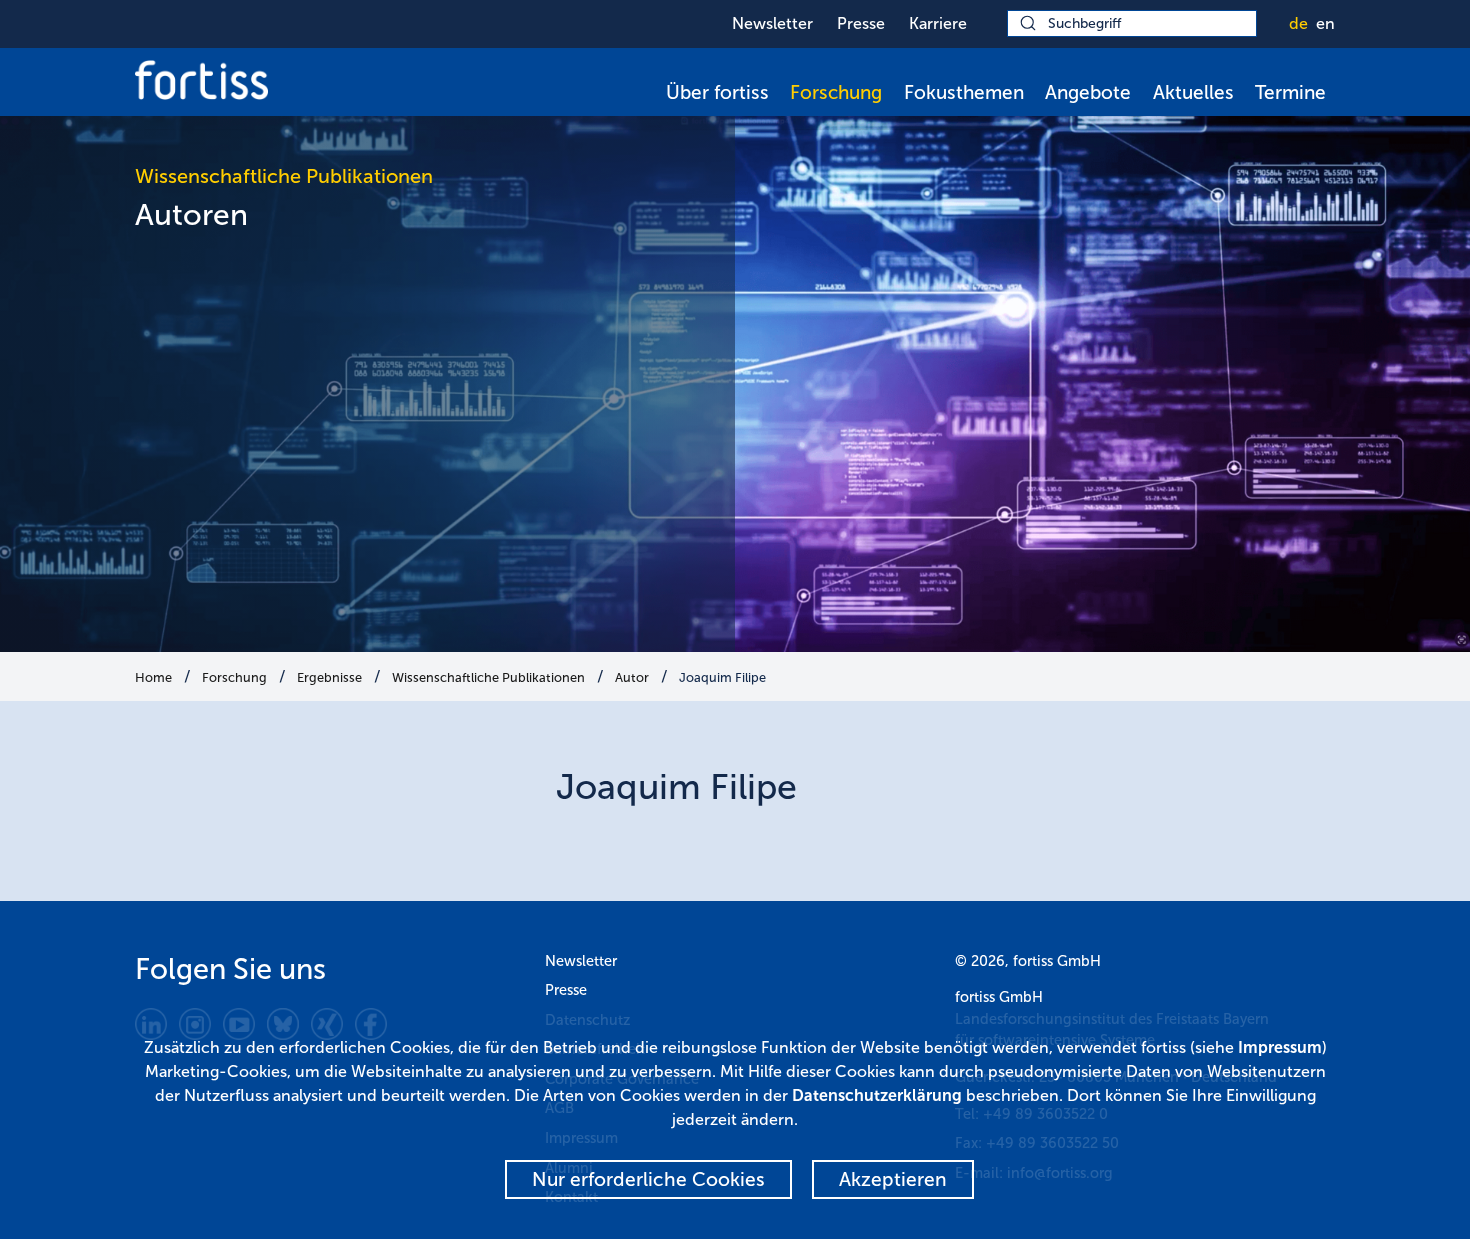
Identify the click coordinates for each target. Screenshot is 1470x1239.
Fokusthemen (964, 92)
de (1298, 23)
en (1325, 23)
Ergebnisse (329, 677)
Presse (861, 23)
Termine (1290, 92)
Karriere (938, 23)
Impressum (1280, 1047)
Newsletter (772, 23)
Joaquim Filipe (722, 677)
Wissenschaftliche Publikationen (488, 677)
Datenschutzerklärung (877, 1095)
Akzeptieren (893, 1179)
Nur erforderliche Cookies (648, 1179)
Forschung (836, 92)
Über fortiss (717, 92)
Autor (632, 677)
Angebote (1088, 92)
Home (153, 677)
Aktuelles (1193, 92)
